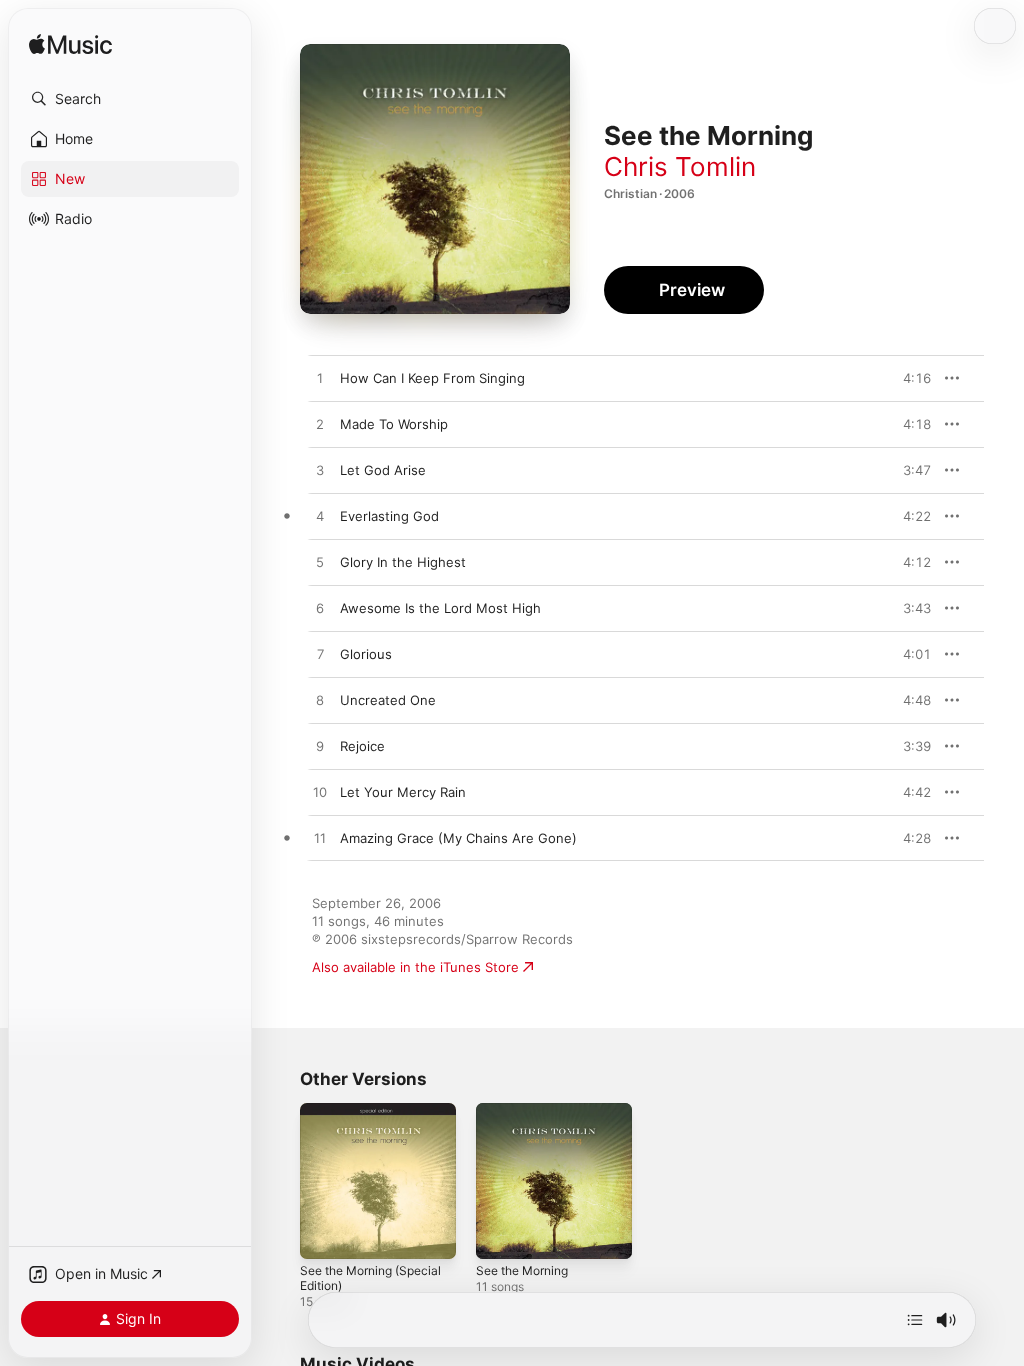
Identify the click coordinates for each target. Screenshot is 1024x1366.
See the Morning (522, 1270)
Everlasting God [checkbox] (389, 516)
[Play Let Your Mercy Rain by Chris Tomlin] (320, 793)
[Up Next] (915, 1320)
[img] (70, 45)
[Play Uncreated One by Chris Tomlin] (320, 701)
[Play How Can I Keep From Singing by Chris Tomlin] (320, 379)
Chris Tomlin (680, 166)
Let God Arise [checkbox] (383, 470)
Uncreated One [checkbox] (388, 700)
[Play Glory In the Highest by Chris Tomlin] (320, 563)
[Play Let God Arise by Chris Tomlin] (320, 471)
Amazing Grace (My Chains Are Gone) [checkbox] (458, 838)
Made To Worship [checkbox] (394, 424)
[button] (130, 99)
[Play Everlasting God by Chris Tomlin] (320, 517)
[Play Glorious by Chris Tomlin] (320, 655)
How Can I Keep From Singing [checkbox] (432, 378)
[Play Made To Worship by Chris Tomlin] (320, 425)
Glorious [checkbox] (366, 654)
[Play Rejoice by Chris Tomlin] (320, 747)
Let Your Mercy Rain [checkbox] (403, 792)
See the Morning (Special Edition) (370, 1278)
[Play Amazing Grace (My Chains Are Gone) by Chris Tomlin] (320, 839)
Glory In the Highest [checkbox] (403, 562)
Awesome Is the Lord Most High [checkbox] (440, 608)
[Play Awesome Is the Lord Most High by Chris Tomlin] (320, 609)
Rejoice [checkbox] (362, 746)
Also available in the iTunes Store (415, 967)
